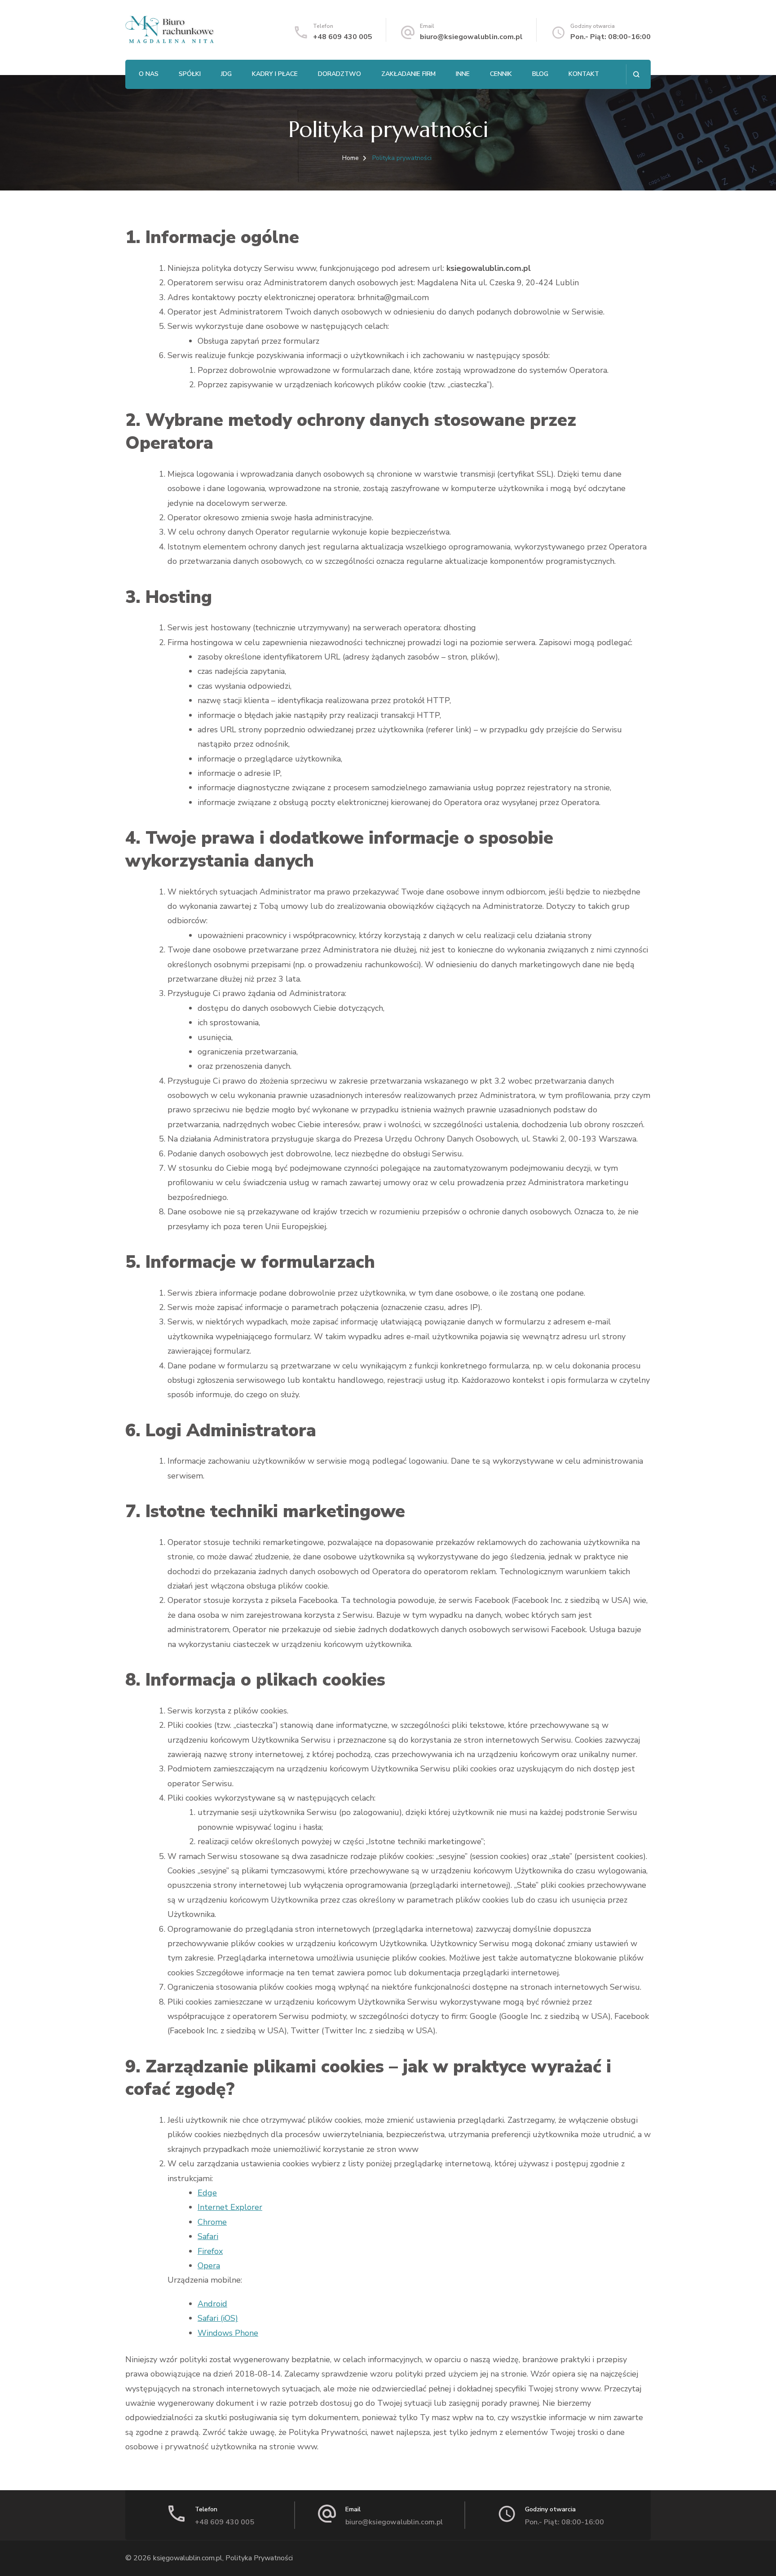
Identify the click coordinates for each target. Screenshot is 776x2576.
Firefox (210, 2251)
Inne (463, 74)
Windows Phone (228, 2333)
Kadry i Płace (275, 74)
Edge (207, 2193)
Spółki (190, 74)
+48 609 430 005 (343, 37)
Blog (540, 74)
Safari (208, 2236)
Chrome (212, 2222)
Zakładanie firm (408, 74)
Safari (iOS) (218, 2318)
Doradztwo (339, 74)
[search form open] (636, 74)
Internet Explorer (230, 2207)
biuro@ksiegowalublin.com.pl (471, 37)
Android (212, 2304)
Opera (209, 2266)
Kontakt (584, 74)
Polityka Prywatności (259, 2558)
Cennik (501, 74)
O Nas (149, 74)
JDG (226, 74)
